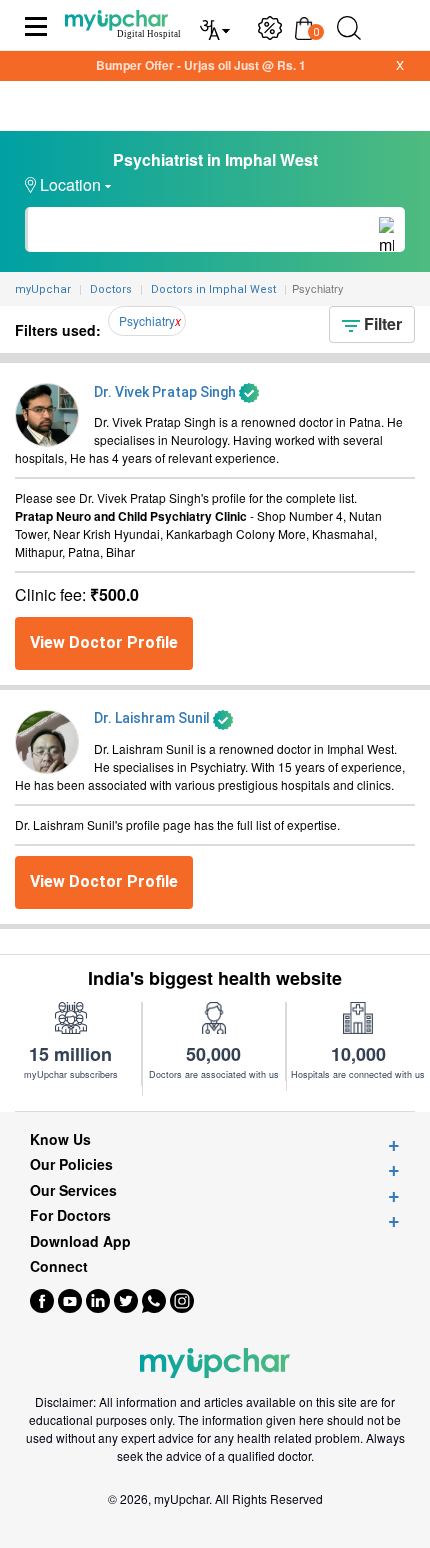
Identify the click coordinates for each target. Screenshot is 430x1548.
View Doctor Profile (104, 642)
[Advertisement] (215, 1523)
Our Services (73, 1190)
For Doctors (70, 1215)
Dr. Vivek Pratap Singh (166, 392)
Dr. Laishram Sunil (153, 718)
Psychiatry (147, 320)
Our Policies (71, 1164)
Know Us (60, 1139)
